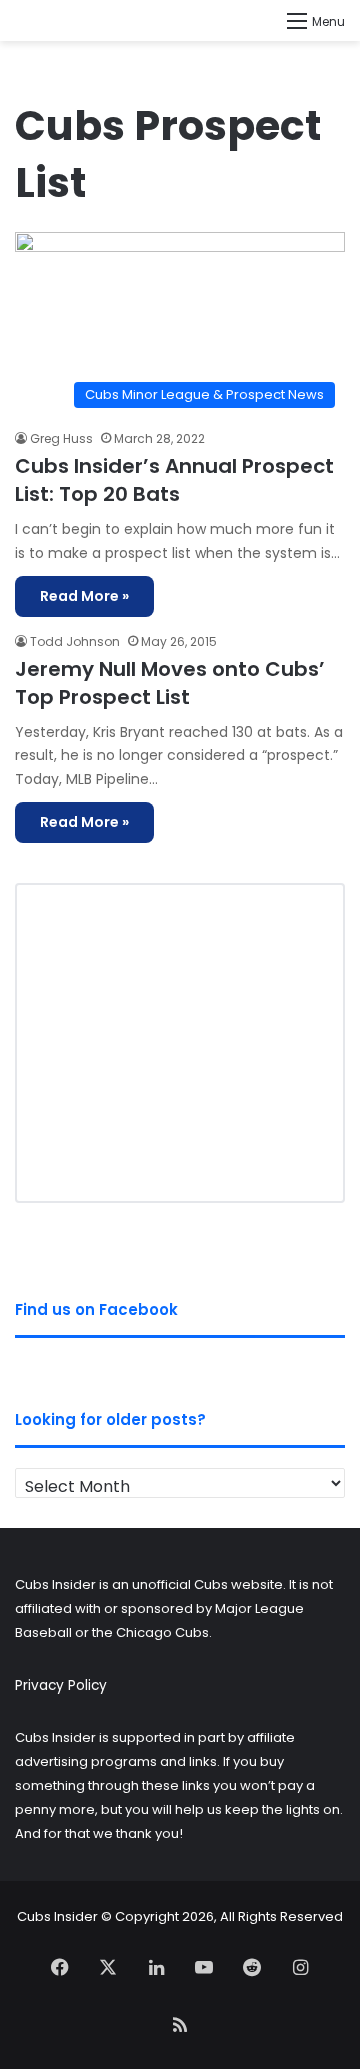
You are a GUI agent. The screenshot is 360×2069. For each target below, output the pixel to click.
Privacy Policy (61, 1685)
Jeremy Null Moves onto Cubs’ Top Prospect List (170, 683)
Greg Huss (61, 438)
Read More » (84, 596)
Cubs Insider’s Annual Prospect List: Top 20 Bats (174, 480)
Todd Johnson (75, 641)
